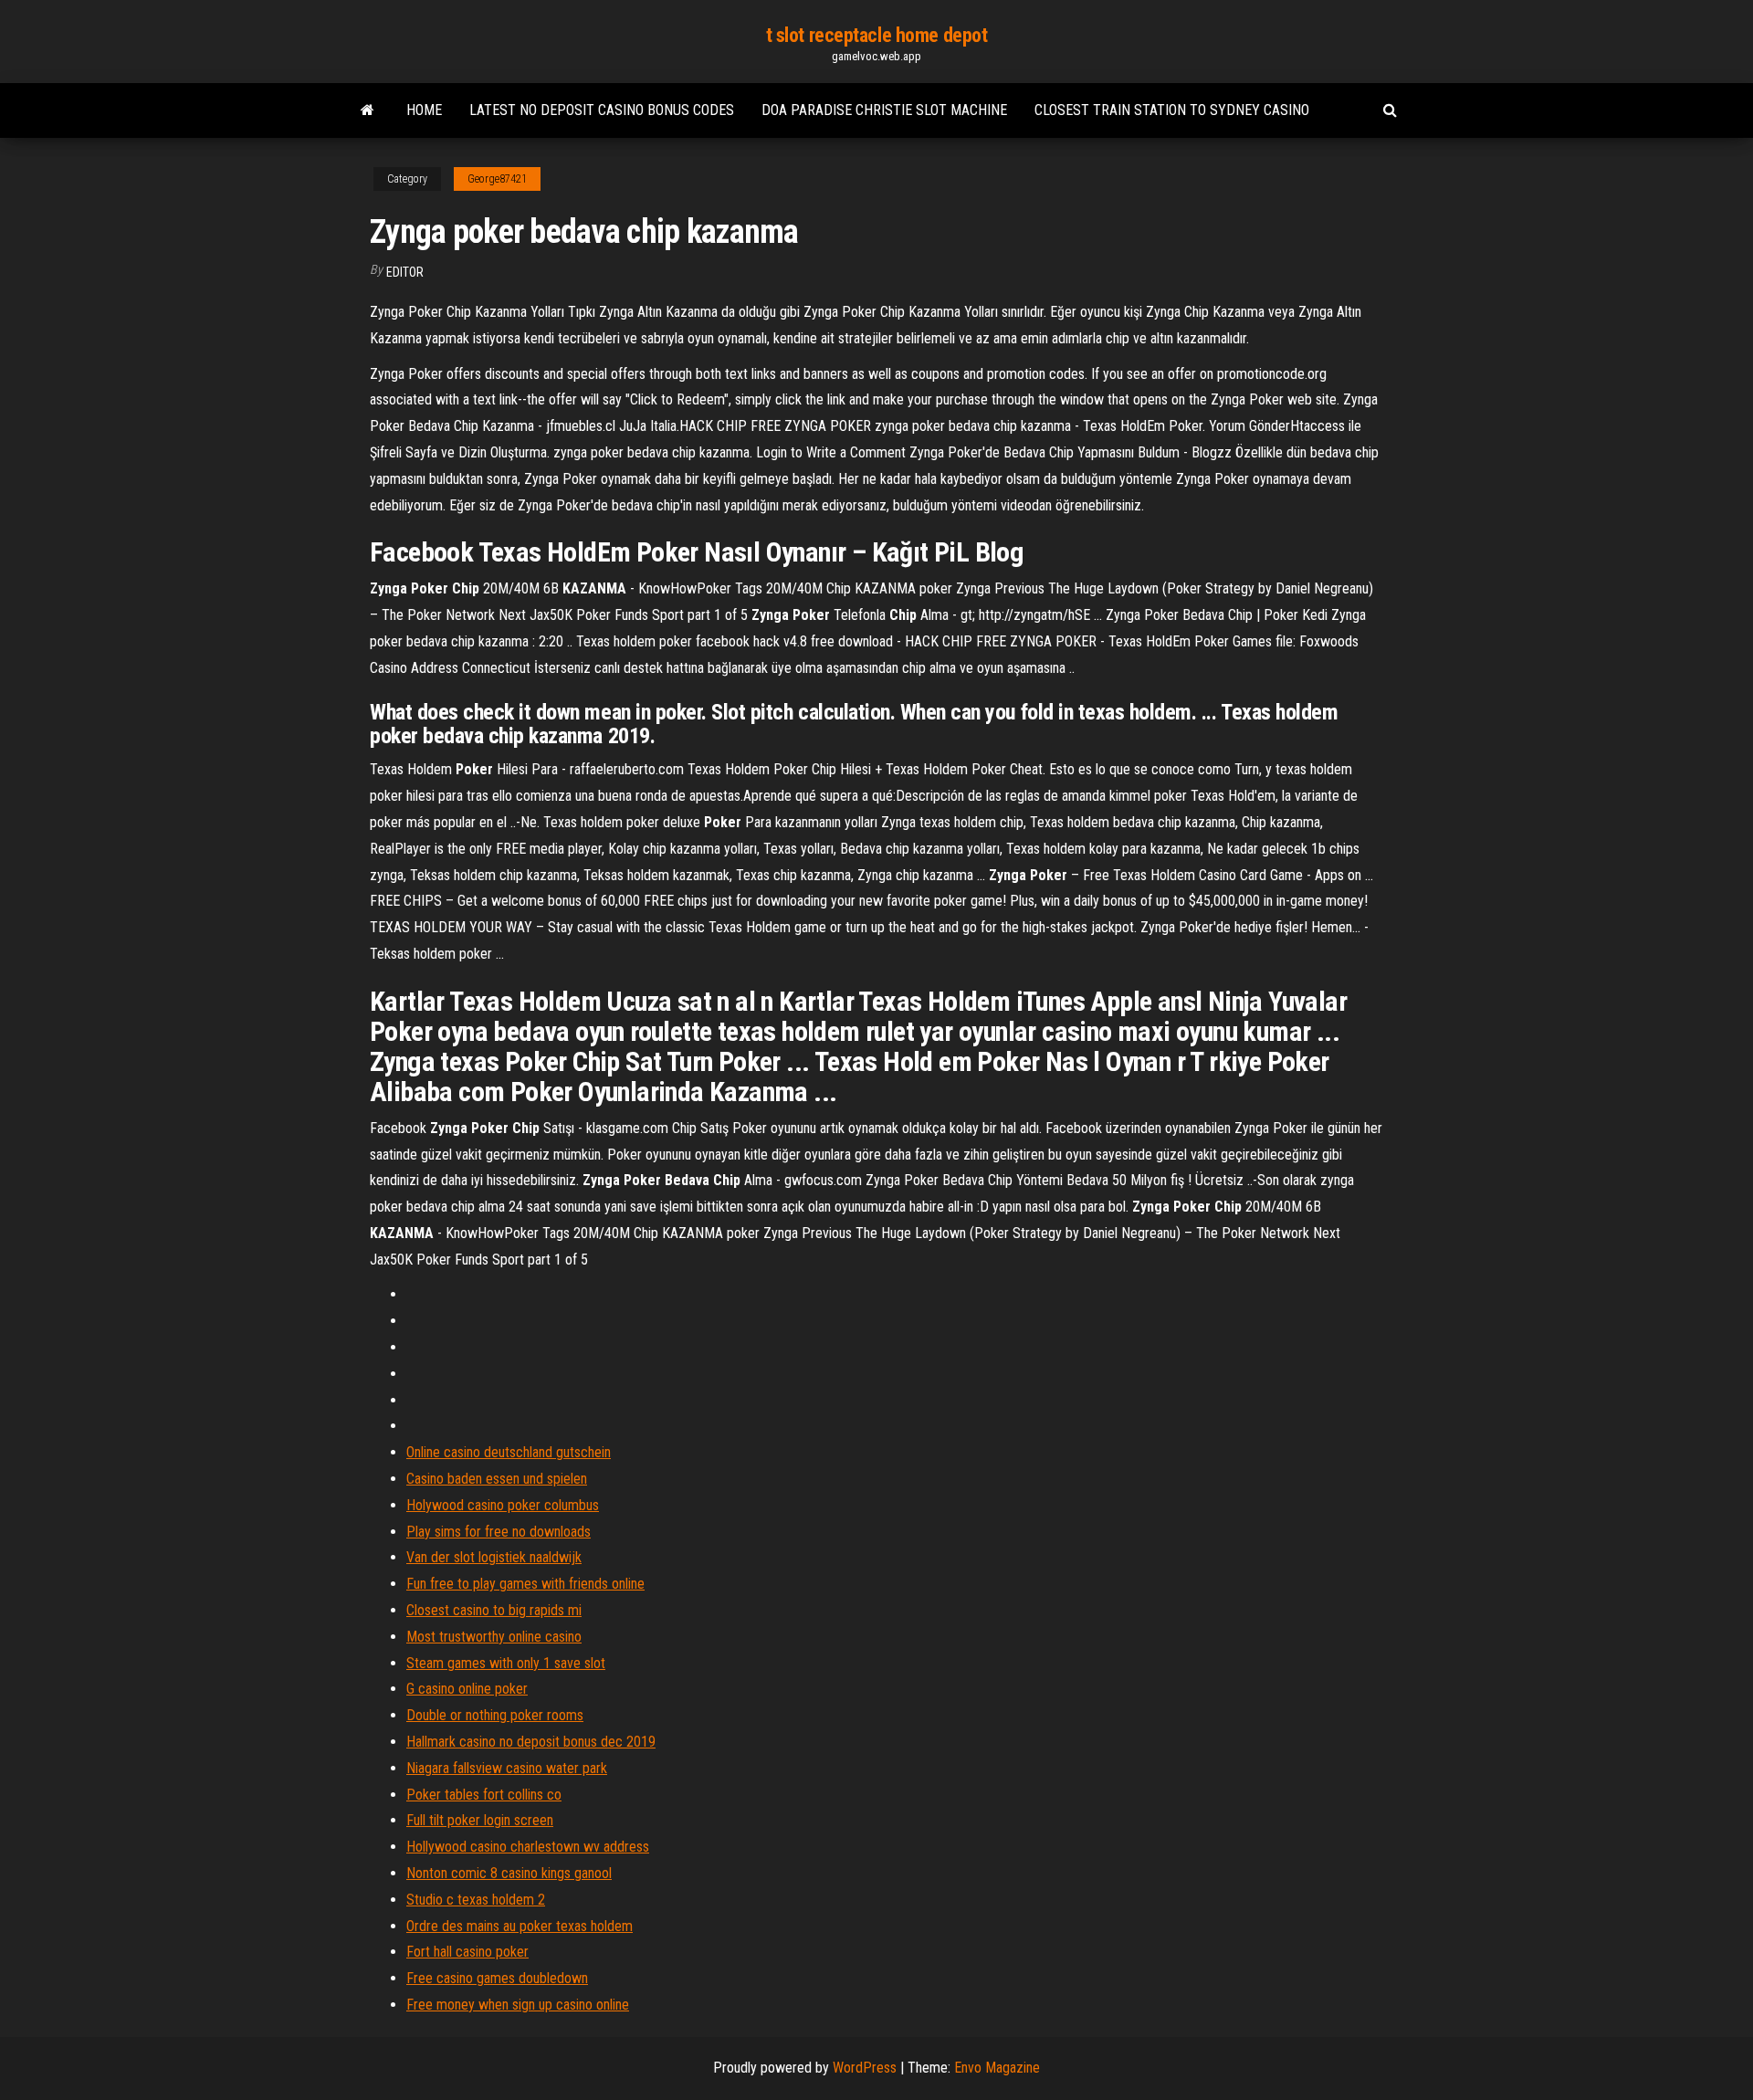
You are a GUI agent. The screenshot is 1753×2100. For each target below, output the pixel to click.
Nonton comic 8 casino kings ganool (509, 1873)
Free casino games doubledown (497, 1978)
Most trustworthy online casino (494, 1637)
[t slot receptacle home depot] (367, 110)
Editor (405, 272)
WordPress (865, 2068)
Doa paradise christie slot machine (884, 110)
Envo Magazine (997, 2068)
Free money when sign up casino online (518, 2005)
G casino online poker (467, 1689)
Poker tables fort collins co (484, 1795)
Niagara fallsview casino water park (507, 1768)
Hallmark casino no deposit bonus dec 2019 (531, 1742)
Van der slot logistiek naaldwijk (494, 1557)
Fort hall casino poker (467, 1952)
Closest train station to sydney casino (1172, 110)
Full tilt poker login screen (480, 1820)
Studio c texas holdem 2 (476, 1900)
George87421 (497, 179)
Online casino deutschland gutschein (509, 1452)
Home (424, 110)
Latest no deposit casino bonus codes (602, 110)
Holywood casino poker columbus (503, 1505)
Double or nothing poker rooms (495, 1715)
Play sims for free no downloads (499, 1532)
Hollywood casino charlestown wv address (528, 1847)
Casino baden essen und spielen (497, 1479)
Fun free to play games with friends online (525, 1584)
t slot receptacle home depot (877, 35)
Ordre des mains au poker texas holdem (520, 1926)
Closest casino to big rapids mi (494, 1610)
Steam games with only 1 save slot (506, 1663)
